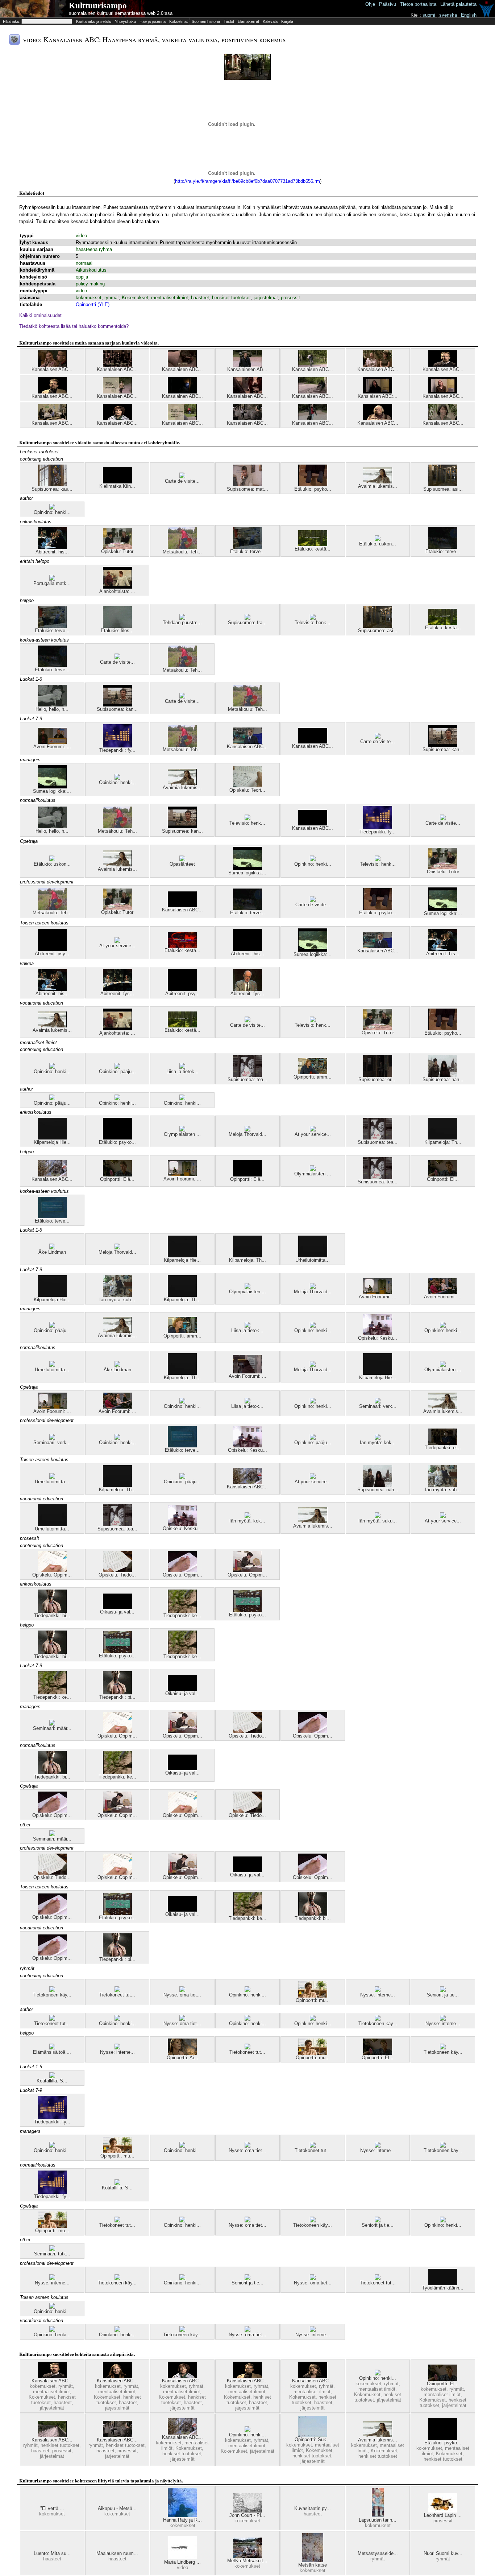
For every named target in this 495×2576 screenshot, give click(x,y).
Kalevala (270, 21)
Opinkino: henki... (52, 512)
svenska (448, 15)
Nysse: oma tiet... (182, 1995)
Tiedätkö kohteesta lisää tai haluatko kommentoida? (74, 326)
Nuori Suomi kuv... (443, 2553)
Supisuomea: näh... (443, 1079)
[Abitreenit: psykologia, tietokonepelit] (52, 949)
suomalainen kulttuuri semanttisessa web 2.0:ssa (121, 13)
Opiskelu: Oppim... (52, 1575)
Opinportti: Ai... (182, 2058)
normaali (85, 263)
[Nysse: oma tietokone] (182, 1990)
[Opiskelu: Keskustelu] (378, 1334)
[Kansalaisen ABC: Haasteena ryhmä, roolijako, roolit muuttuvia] (443, 419)
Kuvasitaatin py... (313, 2508)
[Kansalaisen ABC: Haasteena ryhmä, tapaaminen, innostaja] (117, 392)
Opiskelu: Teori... (247, 790)
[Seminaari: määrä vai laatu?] (52, 1724)
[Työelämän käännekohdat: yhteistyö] (443, 2284)
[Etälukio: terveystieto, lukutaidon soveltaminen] (52, 1217)
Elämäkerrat (248, 21)
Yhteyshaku (125, 21)
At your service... (117, 946)
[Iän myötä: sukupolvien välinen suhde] (378, 1516)
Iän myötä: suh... (117, 1300)
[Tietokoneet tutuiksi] (117, 1990)
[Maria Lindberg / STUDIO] (182, 2558)
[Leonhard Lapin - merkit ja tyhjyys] (443, 2511)
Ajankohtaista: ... (117, 591)
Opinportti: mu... (313, 2000)
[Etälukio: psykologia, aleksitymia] (117, 1138)
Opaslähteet (182, 864)
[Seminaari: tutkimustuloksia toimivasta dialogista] (52, 2249)
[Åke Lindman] (52, 1248)
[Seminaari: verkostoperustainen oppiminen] (378, 1402)
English (469, 15)
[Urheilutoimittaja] (313, 1256)
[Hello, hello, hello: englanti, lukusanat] (52, 705)
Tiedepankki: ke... (182, 1615)
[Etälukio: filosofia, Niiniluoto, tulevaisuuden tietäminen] (117, 626)
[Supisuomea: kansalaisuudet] (117, 705)
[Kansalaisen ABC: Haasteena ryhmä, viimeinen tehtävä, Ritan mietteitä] (313, 2376)
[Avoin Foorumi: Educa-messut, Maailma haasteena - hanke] (247, 1372)
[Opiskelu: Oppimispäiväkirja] (52, 1571)
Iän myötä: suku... (378, 1521)
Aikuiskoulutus (91, 270)
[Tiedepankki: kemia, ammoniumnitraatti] (182, 1611)
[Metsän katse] (313, 2561)
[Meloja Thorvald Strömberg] (247, 1130)
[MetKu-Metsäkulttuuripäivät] (247, 2556)
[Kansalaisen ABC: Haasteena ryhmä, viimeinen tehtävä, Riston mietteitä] (52, 392)
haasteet (200, 298)
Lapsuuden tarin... (378, 2520)
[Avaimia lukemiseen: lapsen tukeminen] (378, 482)
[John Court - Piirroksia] (247, 2511)
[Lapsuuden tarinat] (378, 2516)
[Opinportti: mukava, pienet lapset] (313, 1996)
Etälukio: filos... (117, 630)
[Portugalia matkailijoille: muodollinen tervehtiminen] (52, 579)
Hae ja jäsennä (153, 21)
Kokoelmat (178, 21)
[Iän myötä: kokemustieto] (378, 1438)
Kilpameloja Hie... (52, 1142)
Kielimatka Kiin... (117, 486)
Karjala (287, 21)
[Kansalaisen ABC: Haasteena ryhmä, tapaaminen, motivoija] (182, 419)
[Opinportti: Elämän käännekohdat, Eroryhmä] (443, 1175)
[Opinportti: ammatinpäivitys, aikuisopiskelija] (313, 1073)
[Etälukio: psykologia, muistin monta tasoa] (247, 1610)
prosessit (290, 298)
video (81, 236)
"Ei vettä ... (52, 2508)
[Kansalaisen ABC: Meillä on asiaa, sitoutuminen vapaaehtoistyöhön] (52, 1175)
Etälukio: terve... (247, 551)
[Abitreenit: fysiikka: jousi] (117, 989)
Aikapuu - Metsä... (117, 2508)
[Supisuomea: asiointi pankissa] (443, 485)
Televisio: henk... (313, 623)
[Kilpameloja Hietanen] (52, 1138)
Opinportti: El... (443, 1179)
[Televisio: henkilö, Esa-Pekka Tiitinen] (313, 618)
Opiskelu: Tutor (117, 551)
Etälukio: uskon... (378, 544)
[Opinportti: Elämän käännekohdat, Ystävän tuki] (117, 1175)
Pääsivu (388, 4)
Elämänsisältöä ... (52, 2052)
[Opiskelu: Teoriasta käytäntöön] (247, 786)
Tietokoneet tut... (117, 1995)
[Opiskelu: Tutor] (117, 547)
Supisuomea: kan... (117, 709)
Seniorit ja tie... (443, 1995)
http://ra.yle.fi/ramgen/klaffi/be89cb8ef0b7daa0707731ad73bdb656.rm (247, 181)
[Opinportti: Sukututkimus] (313, 2435)
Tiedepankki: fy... (117, 750)
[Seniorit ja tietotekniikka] (443, 1990)
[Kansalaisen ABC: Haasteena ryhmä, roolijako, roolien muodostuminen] (247, 392)
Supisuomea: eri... (378, 1079)
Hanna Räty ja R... (182, 2520)
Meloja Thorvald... (247, 1134)
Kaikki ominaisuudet (40, 315)
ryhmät (112, 298)
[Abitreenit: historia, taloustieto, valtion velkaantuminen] (52, 547)
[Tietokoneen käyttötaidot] (52, 1990)
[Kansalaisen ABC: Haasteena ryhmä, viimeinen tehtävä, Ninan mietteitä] (117, 2376)
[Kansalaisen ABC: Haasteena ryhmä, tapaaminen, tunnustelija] (52, 419)
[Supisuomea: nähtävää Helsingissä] (443, 1075)
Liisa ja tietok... (182, 1071)
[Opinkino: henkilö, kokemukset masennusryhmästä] (52, 508)
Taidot (229, 21)
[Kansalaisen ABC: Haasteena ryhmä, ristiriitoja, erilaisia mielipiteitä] (52, 365)
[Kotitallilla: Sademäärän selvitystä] (52, 2076)
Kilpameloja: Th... (443, 1142)
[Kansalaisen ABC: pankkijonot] (313, 742)
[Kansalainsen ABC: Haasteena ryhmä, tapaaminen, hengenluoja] (247, 365)
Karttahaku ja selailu (94, 21)
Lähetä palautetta (458, 4)
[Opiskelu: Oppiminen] (247, 1571)
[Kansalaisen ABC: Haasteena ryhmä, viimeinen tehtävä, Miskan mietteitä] (443, 365)
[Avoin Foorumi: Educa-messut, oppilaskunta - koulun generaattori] (443, 1292)
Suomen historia (206, 21)
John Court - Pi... (247, 2515)
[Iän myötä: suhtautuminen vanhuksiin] (117, 1295)
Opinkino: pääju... (117, 1071)
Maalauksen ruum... (117, 2553)
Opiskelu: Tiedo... (117, 1575)
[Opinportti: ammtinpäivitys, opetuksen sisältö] (182, 1332)
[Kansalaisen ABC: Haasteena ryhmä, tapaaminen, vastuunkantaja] (313, 365)
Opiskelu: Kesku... (378, 1338)
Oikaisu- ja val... (117, 1612)
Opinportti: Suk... (313, 2439)
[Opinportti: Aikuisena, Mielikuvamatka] (182, 2053)
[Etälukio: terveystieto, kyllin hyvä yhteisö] (247, 547)
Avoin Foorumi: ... (52, 747)
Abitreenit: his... (52, 552)
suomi (429, 15)
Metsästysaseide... (378, 2553)
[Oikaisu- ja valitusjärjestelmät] (117, 1608)
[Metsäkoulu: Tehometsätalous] (182, 547)
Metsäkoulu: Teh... (182, 552)
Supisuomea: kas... (52, 489)
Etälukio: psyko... (313, 489)
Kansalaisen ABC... (52, 369)
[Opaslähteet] (182, 860)
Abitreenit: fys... (117, 994)
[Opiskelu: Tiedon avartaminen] (117, 1571)
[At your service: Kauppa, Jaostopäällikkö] (313, 1130)
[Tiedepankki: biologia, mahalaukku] (52, 1611)
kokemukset (89, 298)
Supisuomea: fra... (247, 623)
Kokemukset (135, 298)
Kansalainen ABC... (182, 396)
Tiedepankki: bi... (52, 1615)
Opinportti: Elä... (117, 1179)
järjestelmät (266, 298)
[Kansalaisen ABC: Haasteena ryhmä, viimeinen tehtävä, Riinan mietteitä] (117, 419)
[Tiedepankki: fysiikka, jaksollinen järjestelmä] (117, 746)
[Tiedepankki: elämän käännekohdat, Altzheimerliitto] (443, 1443)
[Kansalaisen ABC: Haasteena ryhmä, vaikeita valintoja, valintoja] (117, 365)
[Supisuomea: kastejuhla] (52, 485)
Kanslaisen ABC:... (378, 396)
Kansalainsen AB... (247, 369)
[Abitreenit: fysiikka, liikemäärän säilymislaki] (247, 989)
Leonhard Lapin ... (443, 2515)
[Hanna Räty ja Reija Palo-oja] (182, 2516)
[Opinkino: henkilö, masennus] (52, 1067)
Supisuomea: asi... (443, 489)
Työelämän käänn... (443, 2288)
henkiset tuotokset (231, 298)
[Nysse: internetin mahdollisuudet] (378, 1990)
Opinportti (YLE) (93, 304)
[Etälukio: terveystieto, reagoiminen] (443, 547)
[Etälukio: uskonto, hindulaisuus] (378, 539)
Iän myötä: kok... (378, 1442)
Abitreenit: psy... (52, 954)
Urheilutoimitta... (313, 1260)
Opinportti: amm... (313, 1077)
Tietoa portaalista (418, 4)
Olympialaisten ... (182, 1134)
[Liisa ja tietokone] (182, 1067)
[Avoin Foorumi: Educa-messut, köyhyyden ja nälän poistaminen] (182, 1174)
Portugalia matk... (52, 583)
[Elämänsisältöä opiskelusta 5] (52, 2048)
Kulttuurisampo (98, 6)
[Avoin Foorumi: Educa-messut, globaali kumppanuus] (52, 742)
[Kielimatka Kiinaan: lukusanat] (117, 482)
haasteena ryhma (94, 249)
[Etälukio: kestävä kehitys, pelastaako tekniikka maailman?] (182, 946)
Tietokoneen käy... (52, 1995)
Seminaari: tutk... (52, 2254)
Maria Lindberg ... (182, 2562)
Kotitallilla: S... (52, 2081)
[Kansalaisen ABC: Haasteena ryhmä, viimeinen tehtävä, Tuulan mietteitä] (378, 419)
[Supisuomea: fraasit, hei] (247, 618)
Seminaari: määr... (52, 1728)
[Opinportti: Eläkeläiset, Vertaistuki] (247, 1175)
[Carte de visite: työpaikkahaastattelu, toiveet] (182, 477)
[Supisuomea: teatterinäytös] (247, 1075)
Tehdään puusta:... (182, 623)
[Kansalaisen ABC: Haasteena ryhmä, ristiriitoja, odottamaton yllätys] (378, 365)
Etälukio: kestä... (313, 549)
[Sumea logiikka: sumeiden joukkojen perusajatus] (52, 787)
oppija (82, 277)
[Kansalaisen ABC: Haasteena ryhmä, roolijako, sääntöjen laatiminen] (182, 365)
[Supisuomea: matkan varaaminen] (247, 485)
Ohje (370, 4)
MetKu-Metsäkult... (247, 2561)
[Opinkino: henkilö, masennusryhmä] (117, 2019)
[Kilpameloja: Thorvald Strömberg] (443, 1138)
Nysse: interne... (378, 1995)
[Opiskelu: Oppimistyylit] (182, 1571)
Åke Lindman (52, 1252)
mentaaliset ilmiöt (170, 298)
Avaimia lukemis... (378, 486)
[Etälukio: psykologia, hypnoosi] (313, 485)
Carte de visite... (182, 481)
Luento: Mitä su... (52, 2553)
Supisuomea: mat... (247, 489)
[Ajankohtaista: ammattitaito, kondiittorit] (117, 587)
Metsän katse (313, 2565)
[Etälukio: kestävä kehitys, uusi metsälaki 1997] (313, 545)
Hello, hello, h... (52, 709)
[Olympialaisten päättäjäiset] (182, 1130)
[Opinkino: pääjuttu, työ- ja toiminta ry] (117, 1067)
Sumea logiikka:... (52, 791)
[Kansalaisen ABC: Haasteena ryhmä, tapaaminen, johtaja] (313, 392)
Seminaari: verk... (378, 1406)
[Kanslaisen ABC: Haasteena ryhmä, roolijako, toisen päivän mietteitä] (378, 392)
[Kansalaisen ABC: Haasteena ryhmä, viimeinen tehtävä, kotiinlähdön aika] (443, 392)
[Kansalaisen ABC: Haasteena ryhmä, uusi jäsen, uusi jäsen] (313, 419)
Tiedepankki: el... (443, 1448)
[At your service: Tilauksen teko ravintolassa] (117, 941)
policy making (90, 284)
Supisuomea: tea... (247, 1079)
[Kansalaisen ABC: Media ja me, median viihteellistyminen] (247, 742)
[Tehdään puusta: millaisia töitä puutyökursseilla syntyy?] (182, 618)
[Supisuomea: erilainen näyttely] (378, 1075)
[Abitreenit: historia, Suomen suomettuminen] (247, 949)
